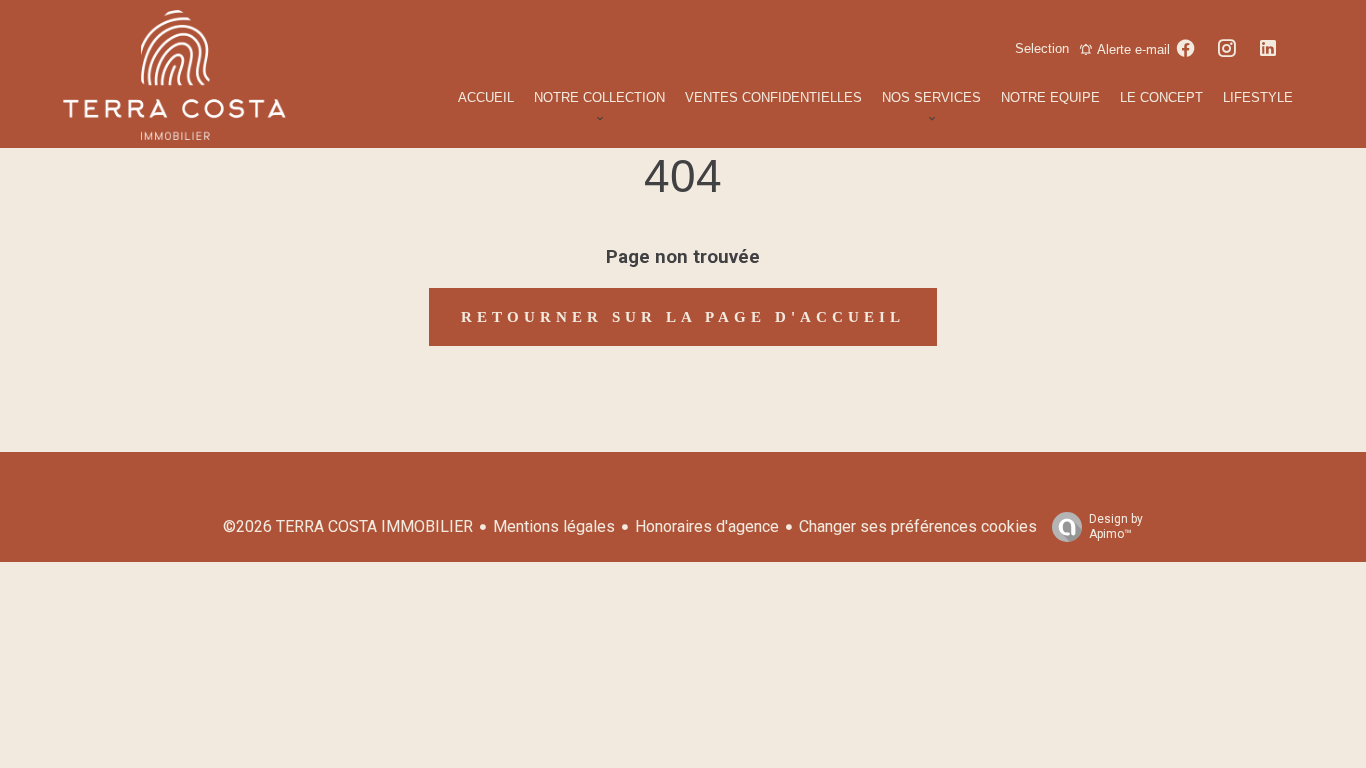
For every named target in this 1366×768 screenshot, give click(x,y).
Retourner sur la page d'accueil (683, 317)
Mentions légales (554, 526)
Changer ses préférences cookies (918, 526)
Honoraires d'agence (707, 526)
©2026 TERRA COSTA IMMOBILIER (348, 526)
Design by (1116, 526)
